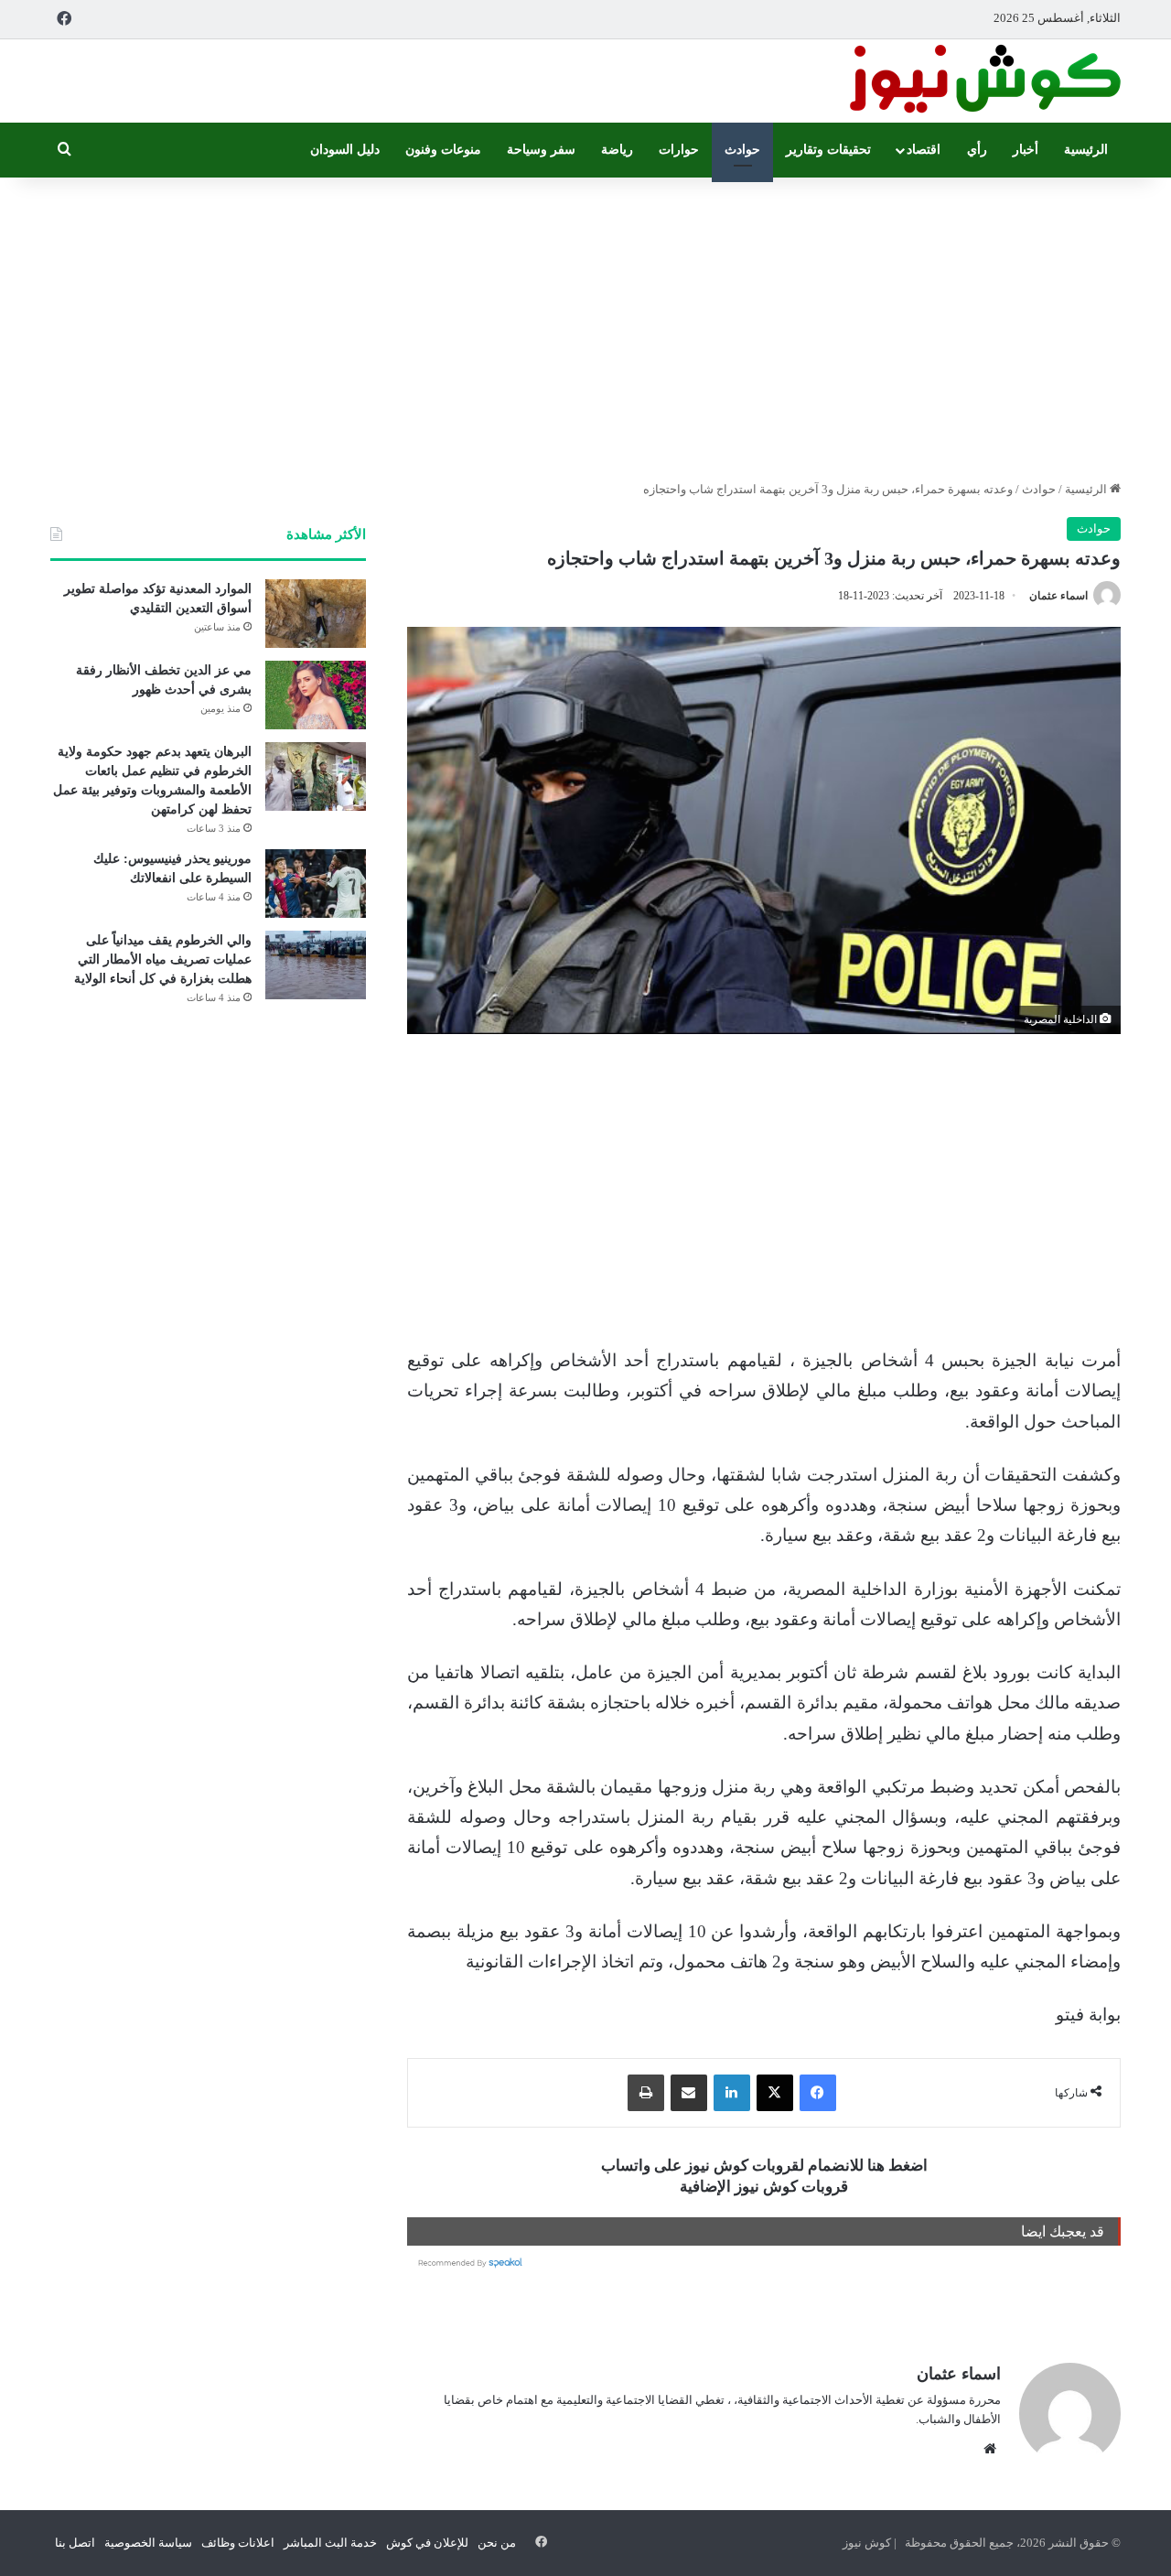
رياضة (617, 150)
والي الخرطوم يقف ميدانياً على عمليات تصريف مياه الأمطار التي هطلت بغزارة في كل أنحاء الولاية (163, 959)
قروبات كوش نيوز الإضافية (764, 2187)
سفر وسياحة (541, 150)
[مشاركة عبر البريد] (689, 2093)
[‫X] (775, 2093)
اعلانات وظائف (238, 2543)
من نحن (497, 2543)
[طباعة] (646, 2093)
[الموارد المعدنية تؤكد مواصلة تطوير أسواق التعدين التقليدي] (316, 614)
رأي (977, 150)
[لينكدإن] (732, 2093)
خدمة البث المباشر (330, 2543)
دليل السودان (345, 150)
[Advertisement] (585, 324)
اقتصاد (924, 150)
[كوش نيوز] (983, 81)
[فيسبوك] (818, 2093)
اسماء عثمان (1058, 596)
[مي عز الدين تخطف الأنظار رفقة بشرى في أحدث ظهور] (316, 695)
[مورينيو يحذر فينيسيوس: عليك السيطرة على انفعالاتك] (316, 884)
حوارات (679, 150)
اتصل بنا (75, 2543)
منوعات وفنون (443, 150)
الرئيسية (1086, 150)
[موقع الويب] (990, 2449)
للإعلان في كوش (427, 2543)
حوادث (742, 150)
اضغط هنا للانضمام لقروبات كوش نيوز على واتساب (764, 2166)
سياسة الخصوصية (148, 2543)
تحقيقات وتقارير (828, 150)
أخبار (1026, 150)
